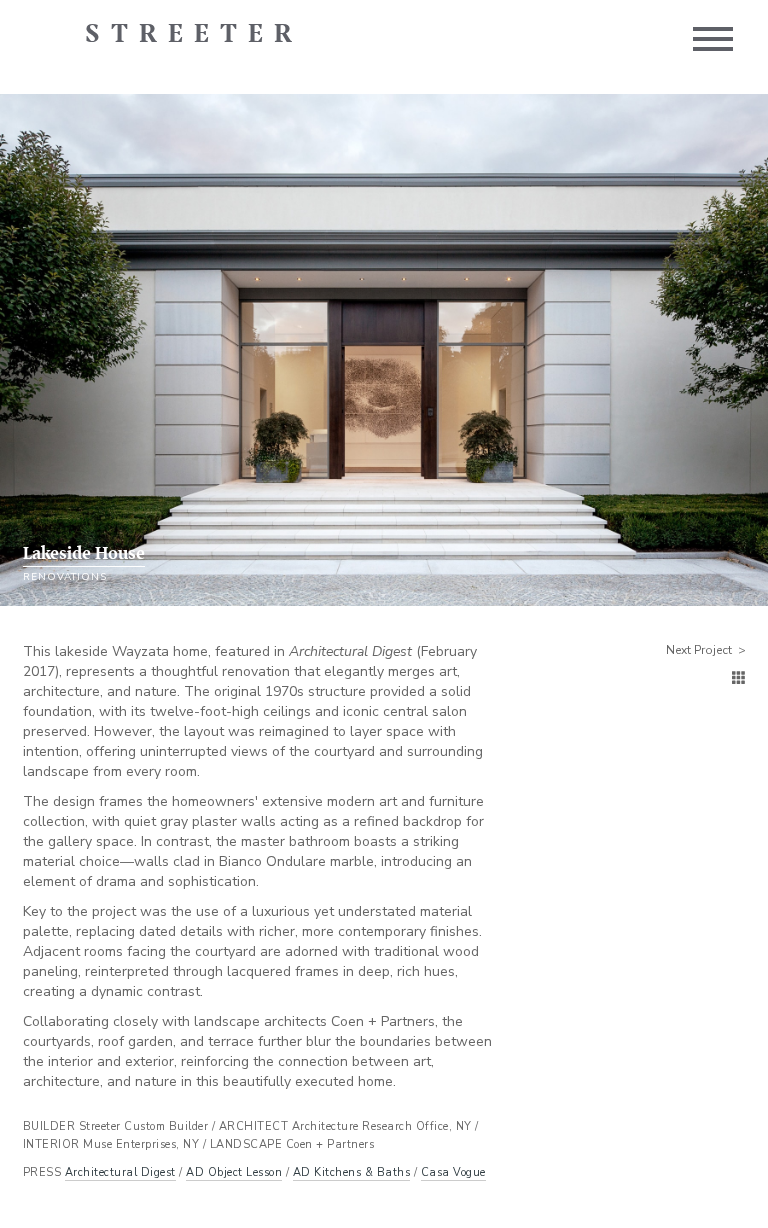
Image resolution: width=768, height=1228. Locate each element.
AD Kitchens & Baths (352, 1172)
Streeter (194, 35)
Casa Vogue (453, 1172)
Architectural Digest (120, 1172)
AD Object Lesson (234, 1172)
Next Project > (706, 650)
